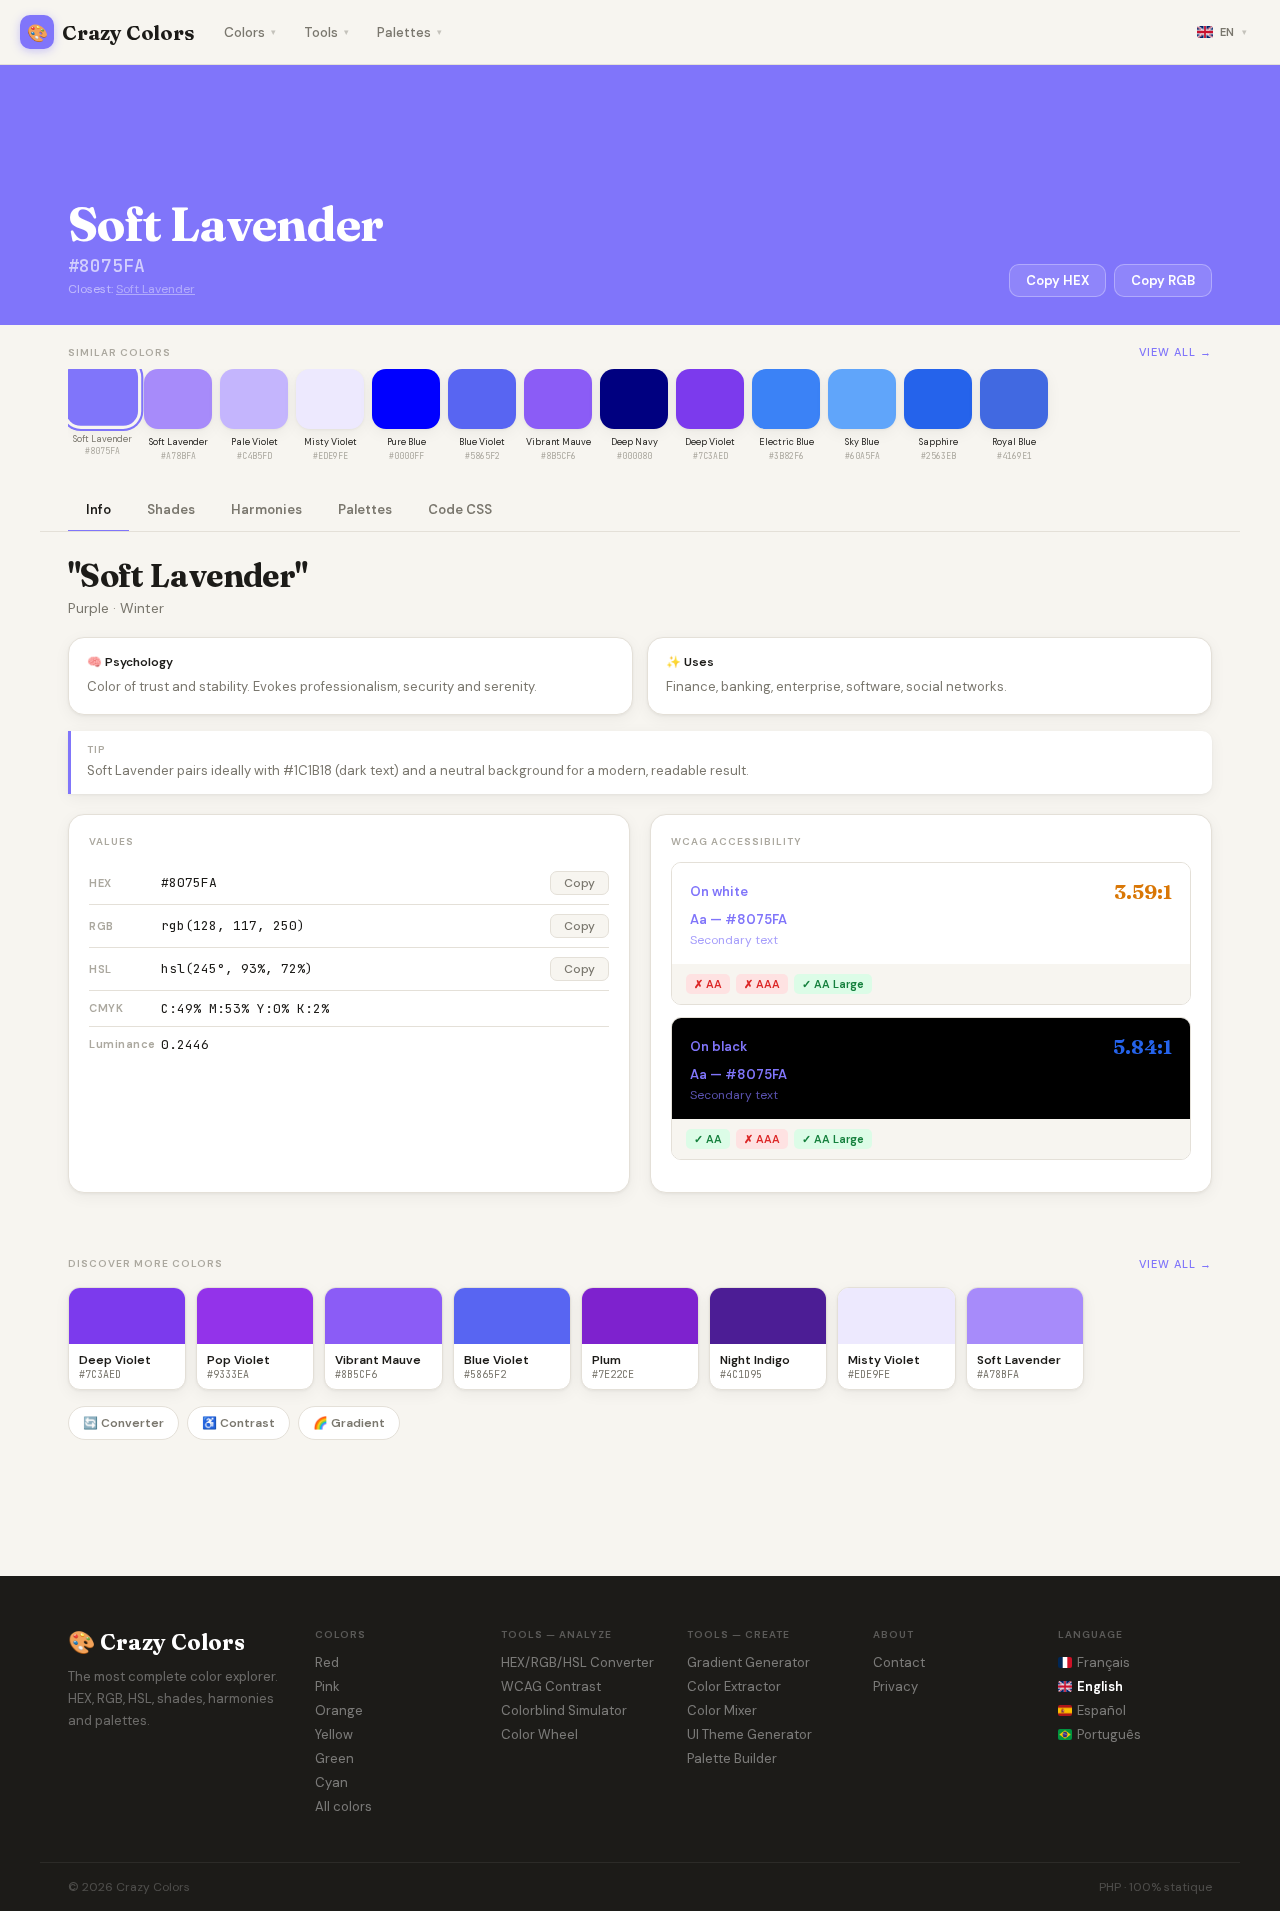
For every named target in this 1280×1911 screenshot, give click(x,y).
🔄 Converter (123, 1423)
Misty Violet (330, 442)
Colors (250, 32)
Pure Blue (406, 442)
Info (98, 509)
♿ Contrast (238, 1423)
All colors (343, 1806)
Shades (171, 509)
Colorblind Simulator (564, 1710)
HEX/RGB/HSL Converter (577, 1662)
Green (334, 1758)
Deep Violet (710, 442)
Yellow (334, 1734)
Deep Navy (634, 442)
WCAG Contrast (551, 1686)
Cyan (331, 1782)
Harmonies (266, 509)
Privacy (895, 1686)
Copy (579, 883)
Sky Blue (862, 442)
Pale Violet (254, 442)
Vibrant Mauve (558, 442)
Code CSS (460, 509)
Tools (326, 32)
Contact (899, 1662)
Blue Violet (482, 442)
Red (327, 1662)
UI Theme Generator (749, 1734)
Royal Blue (1014, 442)
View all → (1175, 352)
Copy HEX (1057, 280)
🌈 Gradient (349, 1423)
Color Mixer (722, 1710)
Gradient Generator (748, 1662)
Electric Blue (786, 442)
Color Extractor (734, 1686)
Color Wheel (539, 1734)
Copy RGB (1163, 280)
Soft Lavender (155, 289)
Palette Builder (732, 1758)
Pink (327, 1686)
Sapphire (938, 442)
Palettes (409, 32)
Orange (339, 1710)
